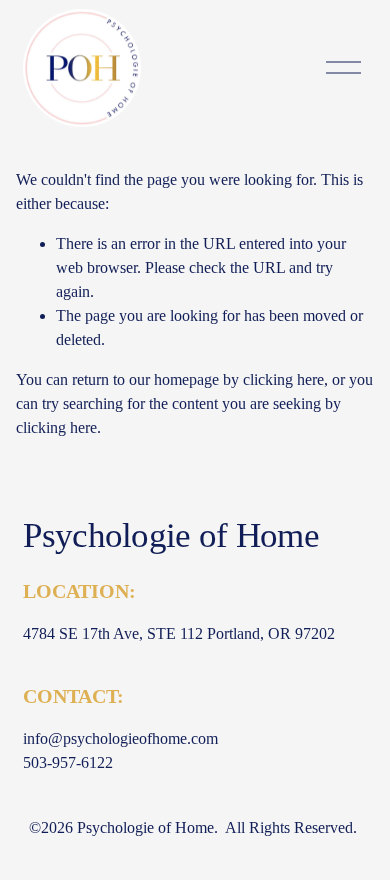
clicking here (283, 379)
